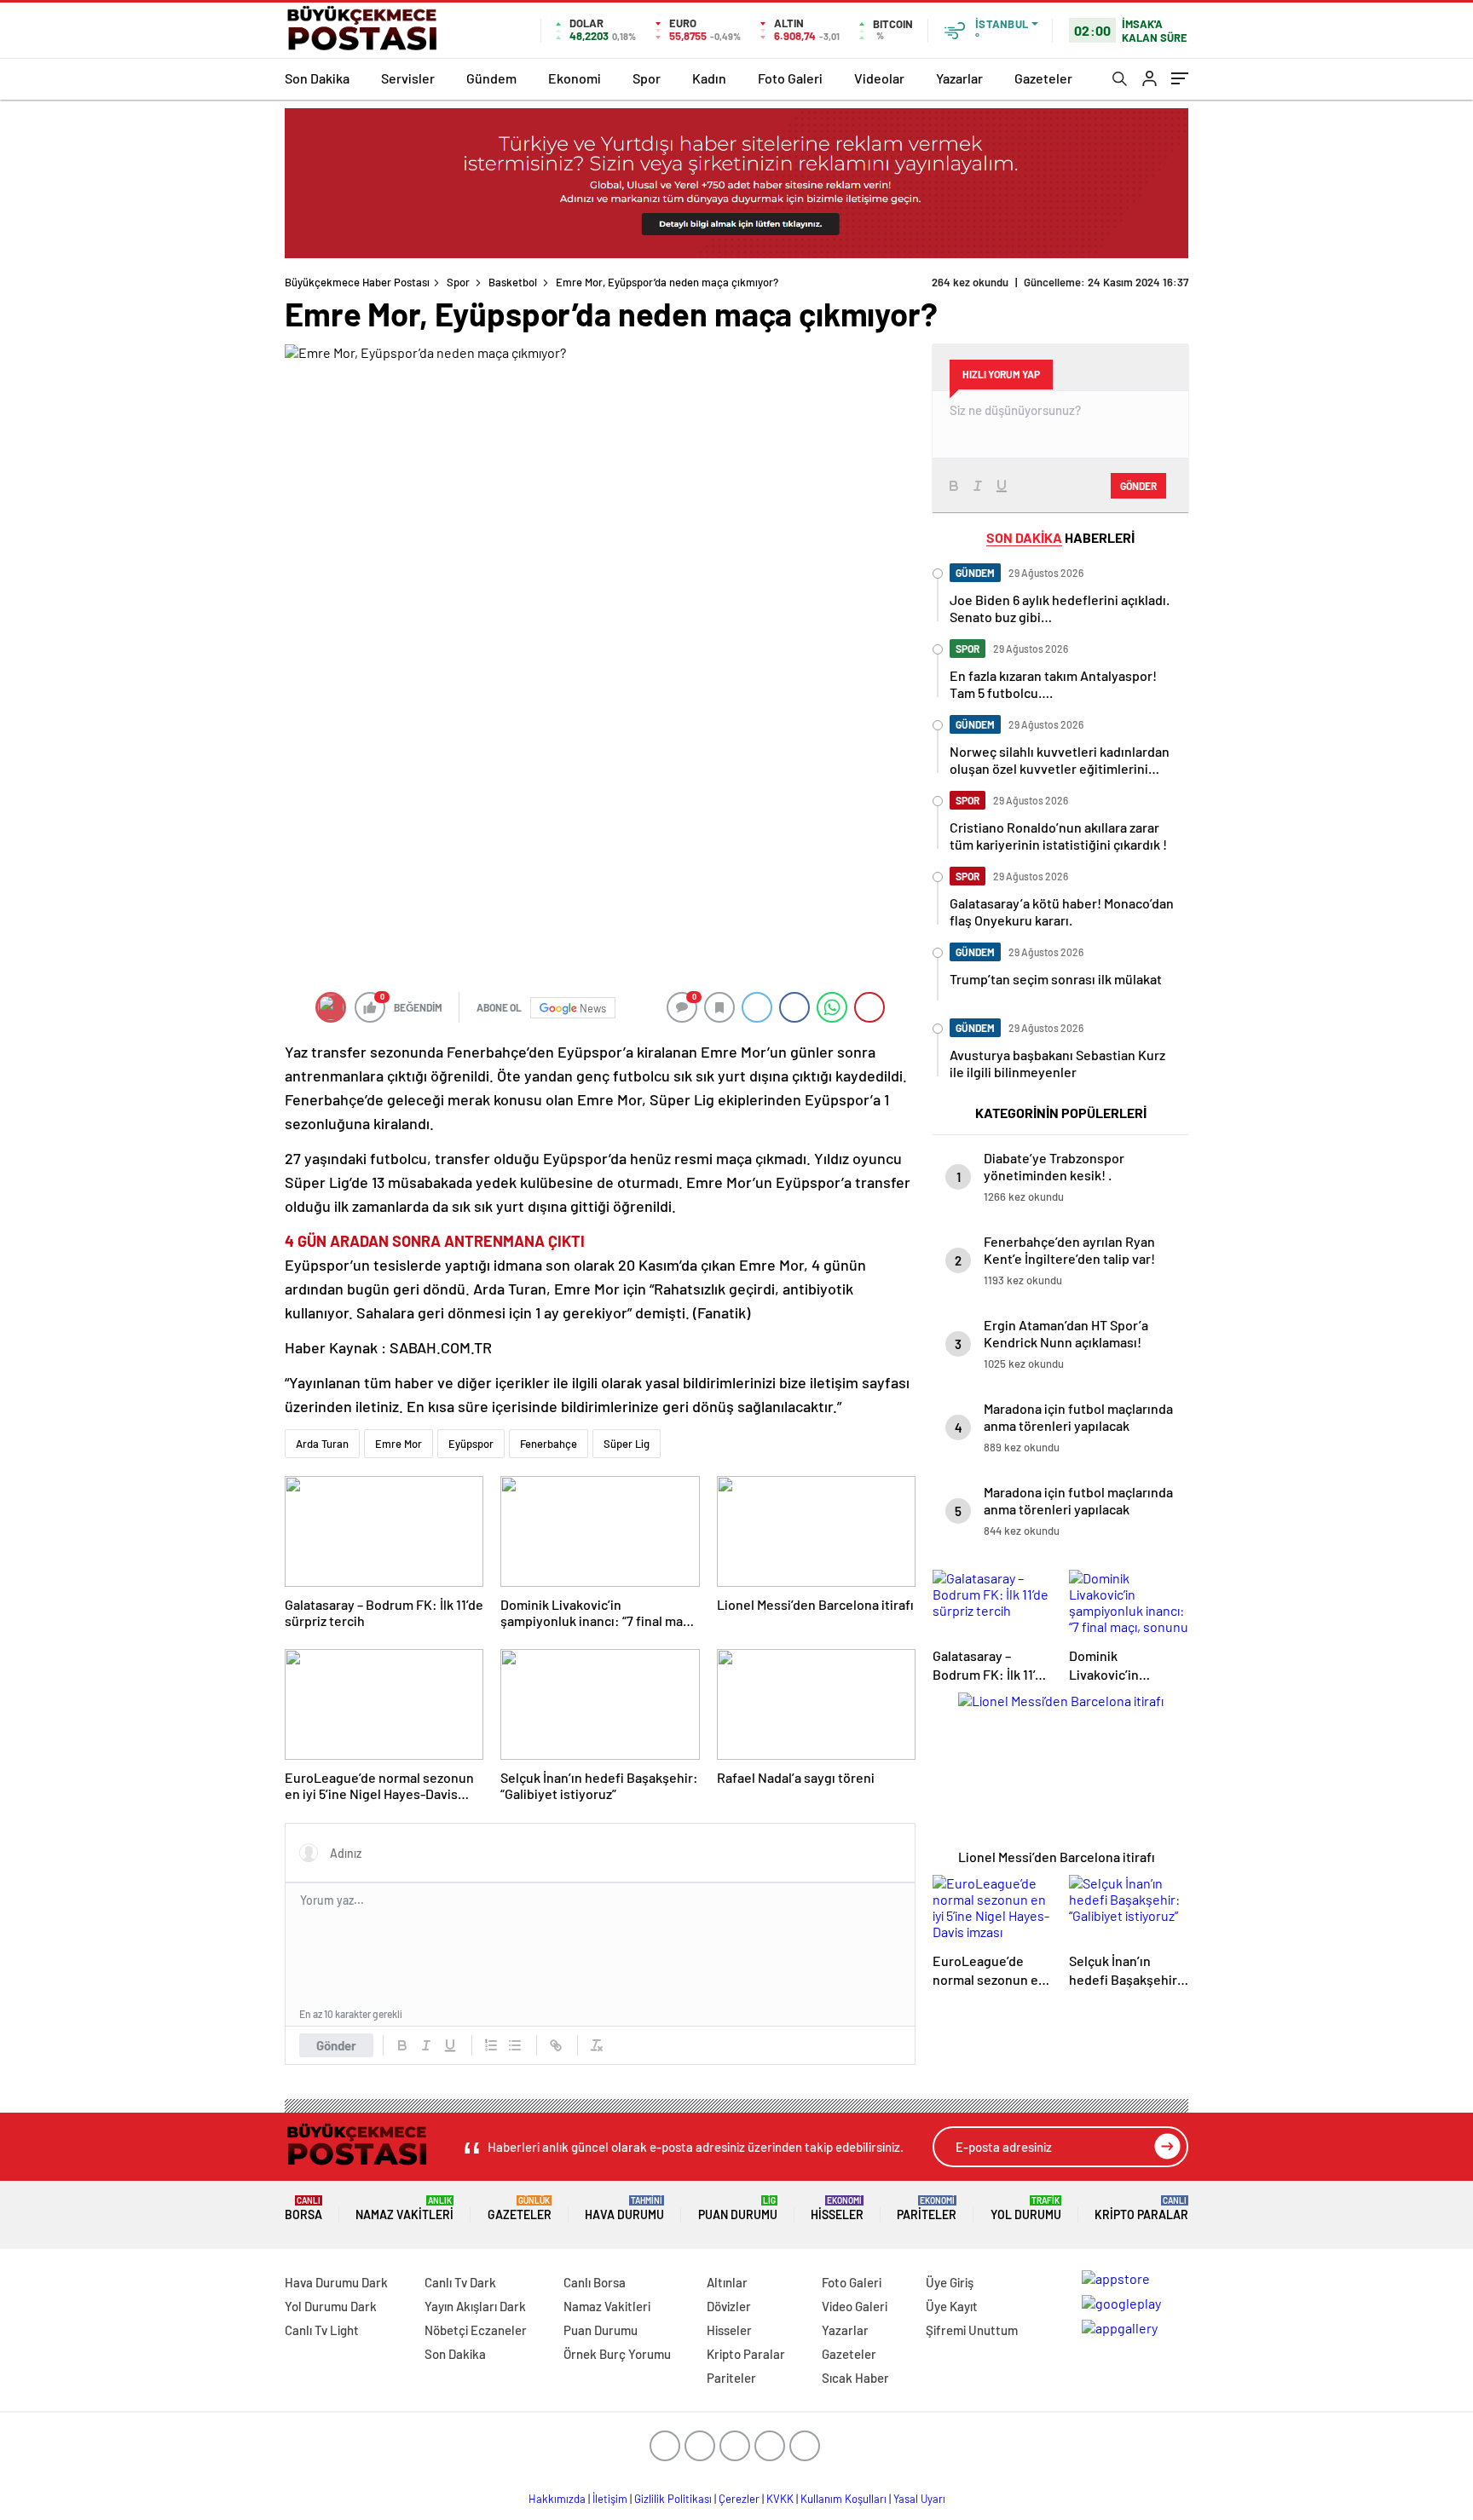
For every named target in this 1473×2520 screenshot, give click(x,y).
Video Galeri (855, 2306)
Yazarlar (959, 78)
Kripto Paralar (1141, 2209)
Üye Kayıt (952, 2306)
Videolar (879, 78)
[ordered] (491, 2045)
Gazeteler (1043, 78)
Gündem (491, 78)
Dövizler (729, 2306)
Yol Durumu (1026, 2209)
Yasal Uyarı (919, 2499)
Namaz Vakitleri (404, 2209)
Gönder (336, 2045)
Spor (647, 78)
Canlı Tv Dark (460, 2282)
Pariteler (927, 2209)
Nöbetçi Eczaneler (476, 2330)
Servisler (408, 78)
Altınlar (727, 2282)
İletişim (610, 2499)
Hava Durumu (624, 2209)
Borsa (303, 2209)
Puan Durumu (738, 2209)
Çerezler (739, 2499)
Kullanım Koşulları (843, 2499)
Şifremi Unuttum (972, 2330)
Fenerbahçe (549, 1444)
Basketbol (513, 282)
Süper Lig (627, 1444)
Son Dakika (317, 78)
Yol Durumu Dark (331, 2306)
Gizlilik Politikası (673, 2499)
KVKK (780, 2499)
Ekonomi (575, 78)
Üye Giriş (950, 2282)
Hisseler (837, 2209)
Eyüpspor (471, 1444)
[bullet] (515, 2045)
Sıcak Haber (855, 2378)
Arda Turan (322, 1444)
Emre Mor (399, 1444)
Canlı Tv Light (322, 2330)
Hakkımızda (557, 2499)
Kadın (709, 78)
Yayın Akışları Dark (475, 2306)
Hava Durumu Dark (336, 2282)
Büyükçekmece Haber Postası (357, 282)
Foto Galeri (790, 78)
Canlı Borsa (595, 2282)
